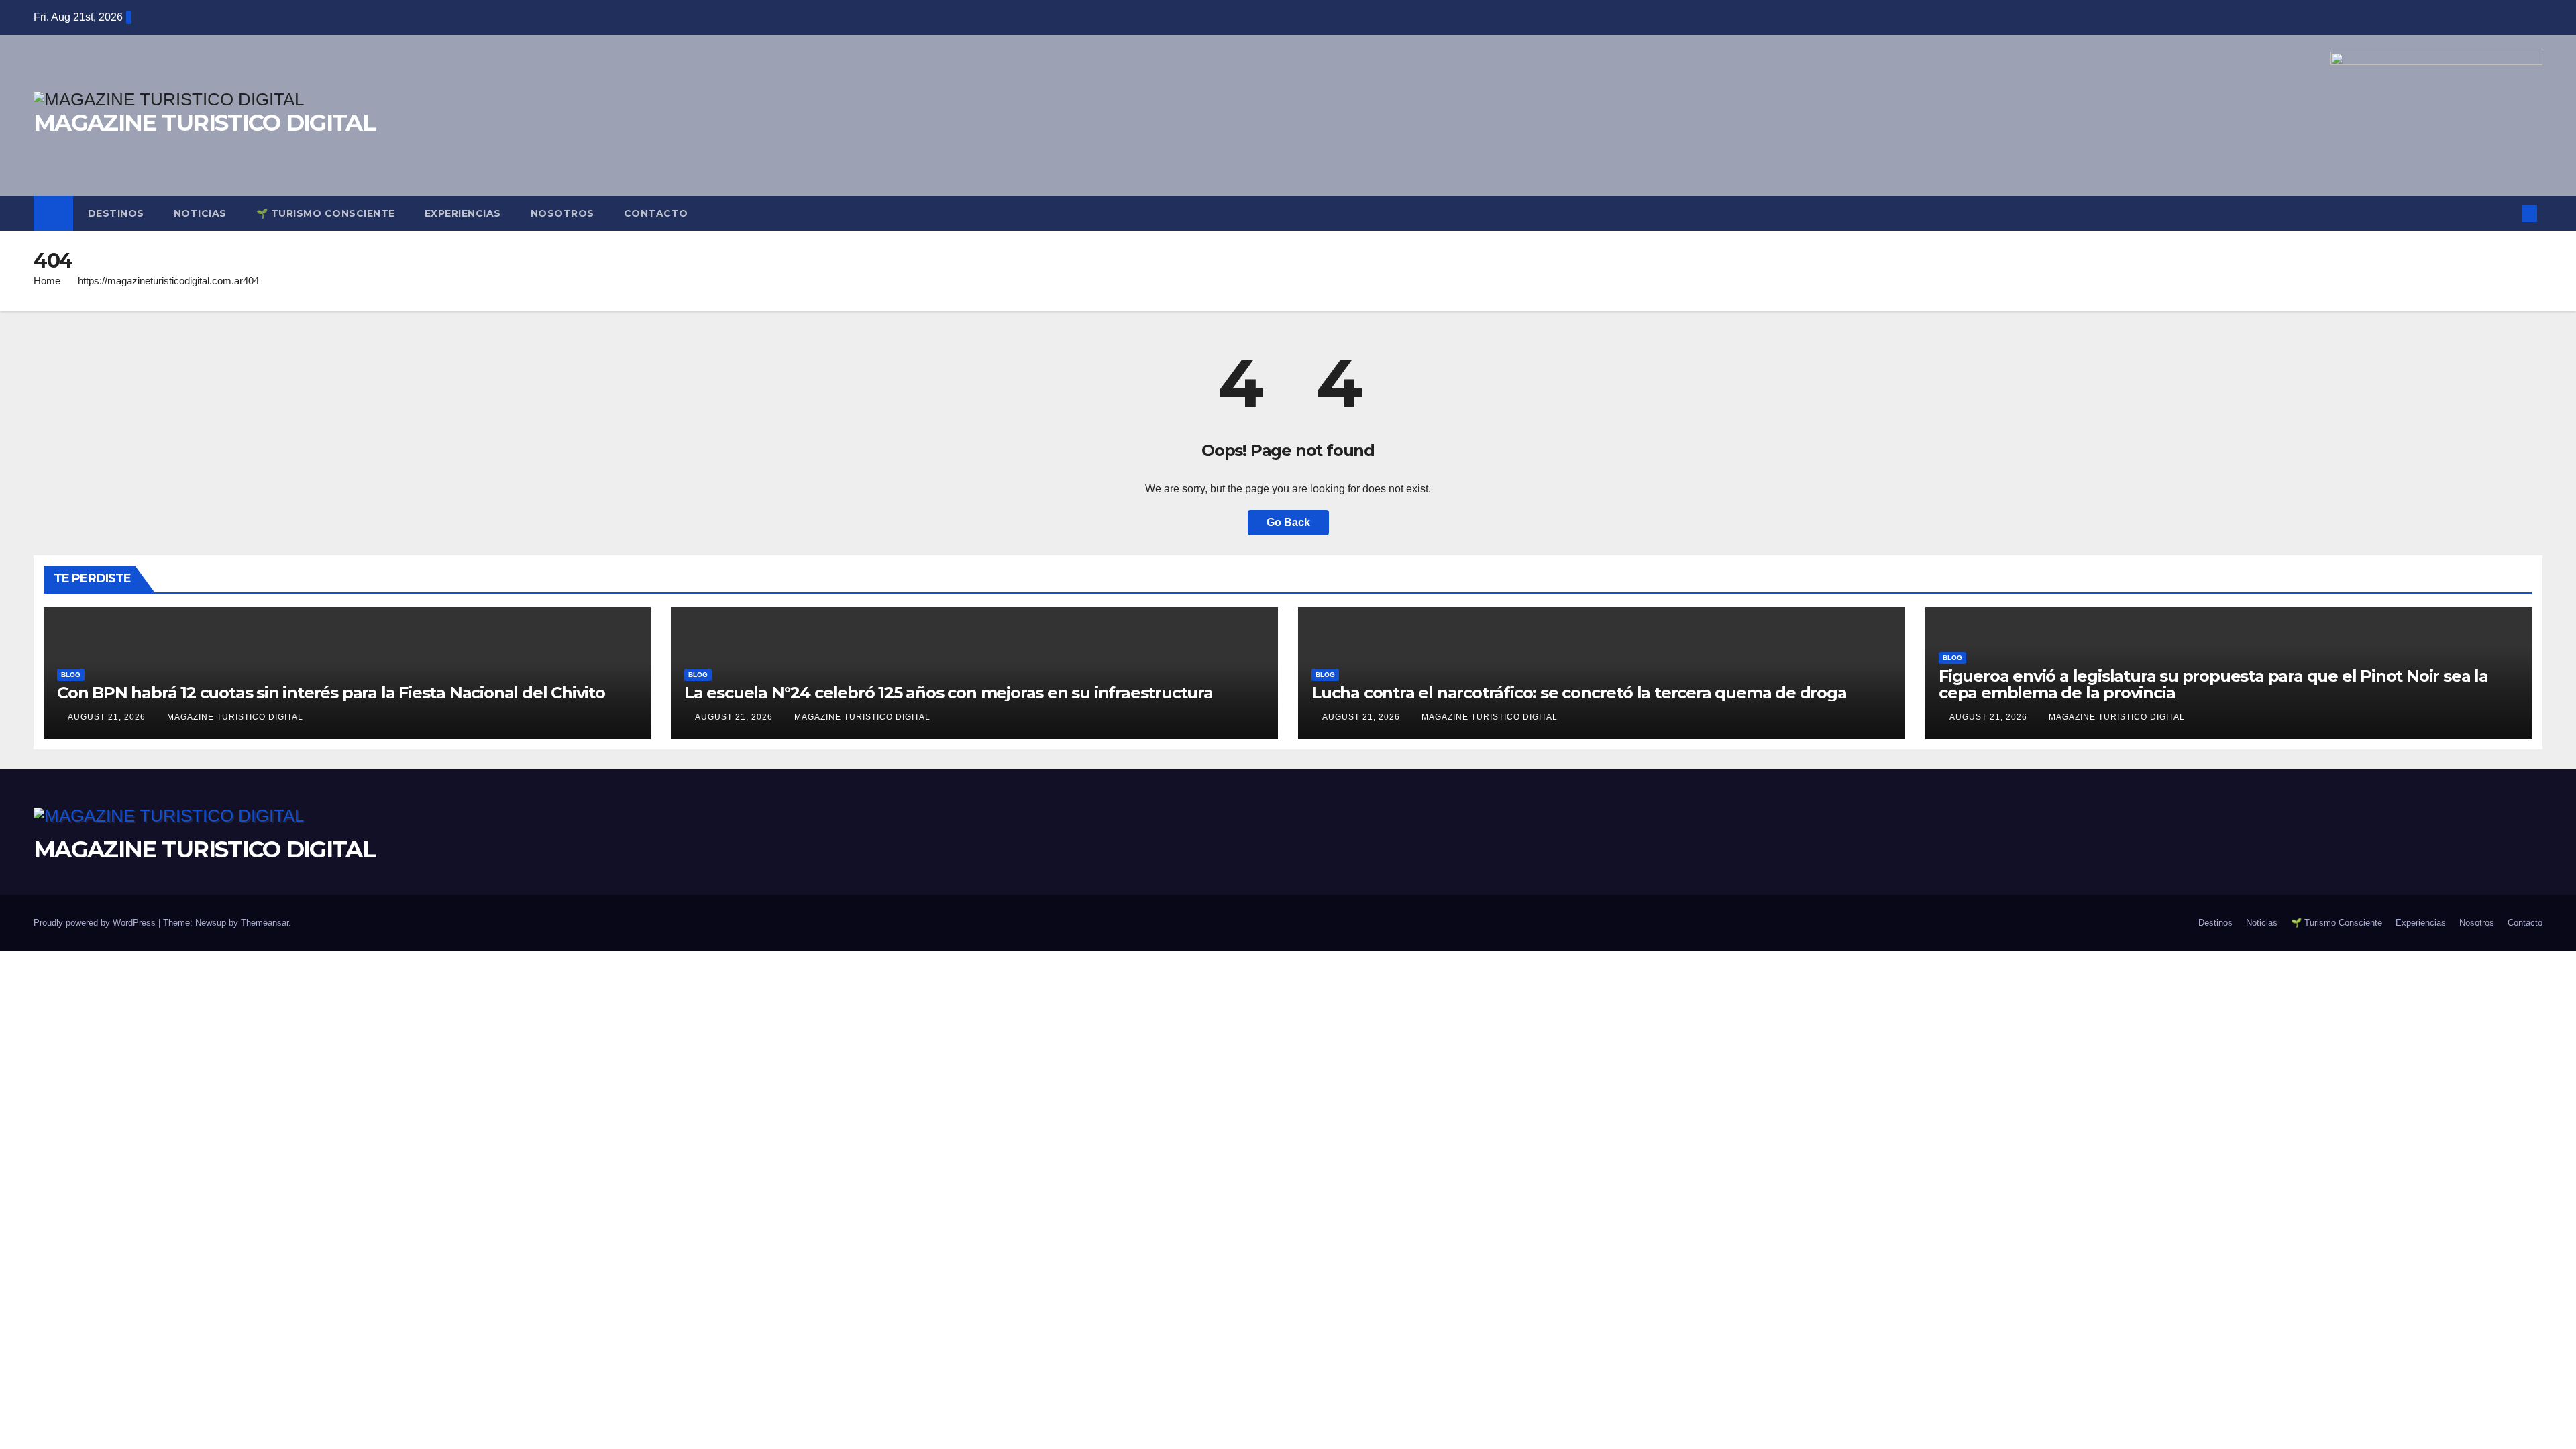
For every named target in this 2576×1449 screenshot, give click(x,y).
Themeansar (265, 923)
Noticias (200, 213)
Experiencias (463, 213)
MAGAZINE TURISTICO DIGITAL (204, 123)
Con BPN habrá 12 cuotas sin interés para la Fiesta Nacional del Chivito (331, 693)
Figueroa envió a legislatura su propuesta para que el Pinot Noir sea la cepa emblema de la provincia (2213, 684)
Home (47, 281)
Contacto (656, 213)
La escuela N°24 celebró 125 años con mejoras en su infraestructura (949, 693)
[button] (2508, 213)
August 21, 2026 (108, 717)
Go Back (1288, 522)
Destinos (116, 213)
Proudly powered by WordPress (96, 923)
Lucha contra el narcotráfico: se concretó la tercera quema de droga (1579, 693)
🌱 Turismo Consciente (326, 213)
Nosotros (562, 213)
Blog (71, 675)
